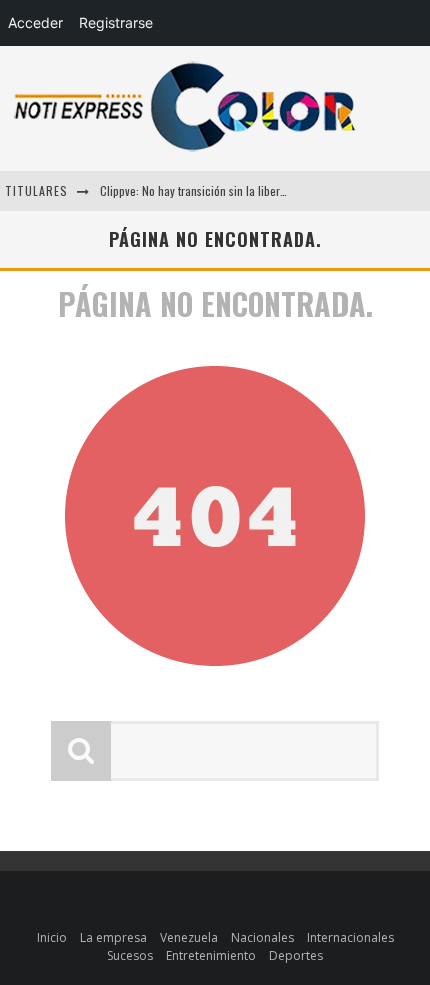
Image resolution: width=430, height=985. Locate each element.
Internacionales (350, 937)
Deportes (296, 955)
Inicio (52, 937)
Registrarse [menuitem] (116, 22)
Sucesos (130, 955)
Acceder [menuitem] (35, 22)
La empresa (113, 937)
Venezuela (189, 937)
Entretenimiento (211, 955)
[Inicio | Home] (185, 150)
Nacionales (262, 937)
